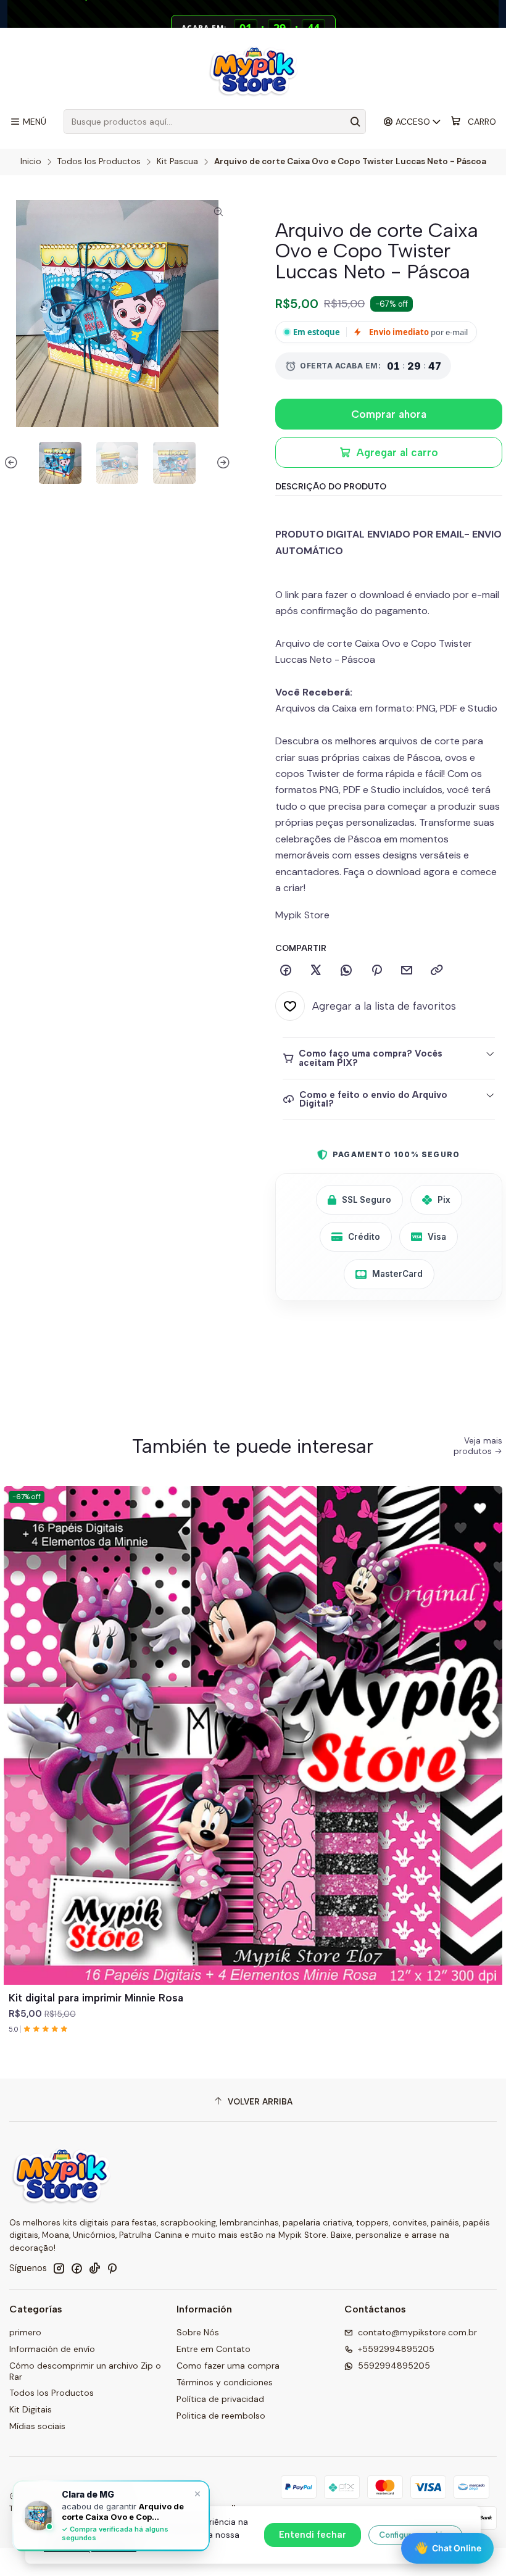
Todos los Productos (99, 162)
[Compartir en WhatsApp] (346, 971)
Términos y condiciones (225, 2382)
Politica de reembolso (221, 2416)
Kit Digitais (31, 2409)
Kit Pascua (177, 162)
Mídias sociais (37, 2426)
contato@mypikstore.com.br (417, 2332)
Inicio (31, 162)
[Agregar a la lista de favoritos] (487, 1721)
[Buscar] (355, 122)
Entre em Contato (214, 2349)
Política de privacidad (220, 2399)
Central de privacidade (90, 2548)
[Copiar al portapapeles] (437, 971)
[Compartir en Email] (407, 971)
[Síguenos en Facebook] (77, 2268)
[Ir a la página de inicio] (253, 70)
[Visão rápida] (487, 1750)
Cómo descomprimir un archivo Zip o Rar (85, 2371)
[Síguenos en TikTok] (94, 2268)
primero (25, 2332)
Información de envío (52, 2349)
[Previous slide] (13, 463)
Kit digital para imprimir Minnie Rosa (96, 1998)
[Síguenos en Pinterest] (112, 2268)
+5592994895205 (396, 2349)
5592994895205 (394, 2366)
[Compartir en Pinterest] (376, 971)
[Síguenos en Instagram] (59, 2268)
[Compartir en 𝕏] (316, 971)
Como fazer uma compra (228, 2366)
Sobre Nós (198, 2332)
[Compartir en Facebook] (286, 971)
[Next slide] (222, 463)
